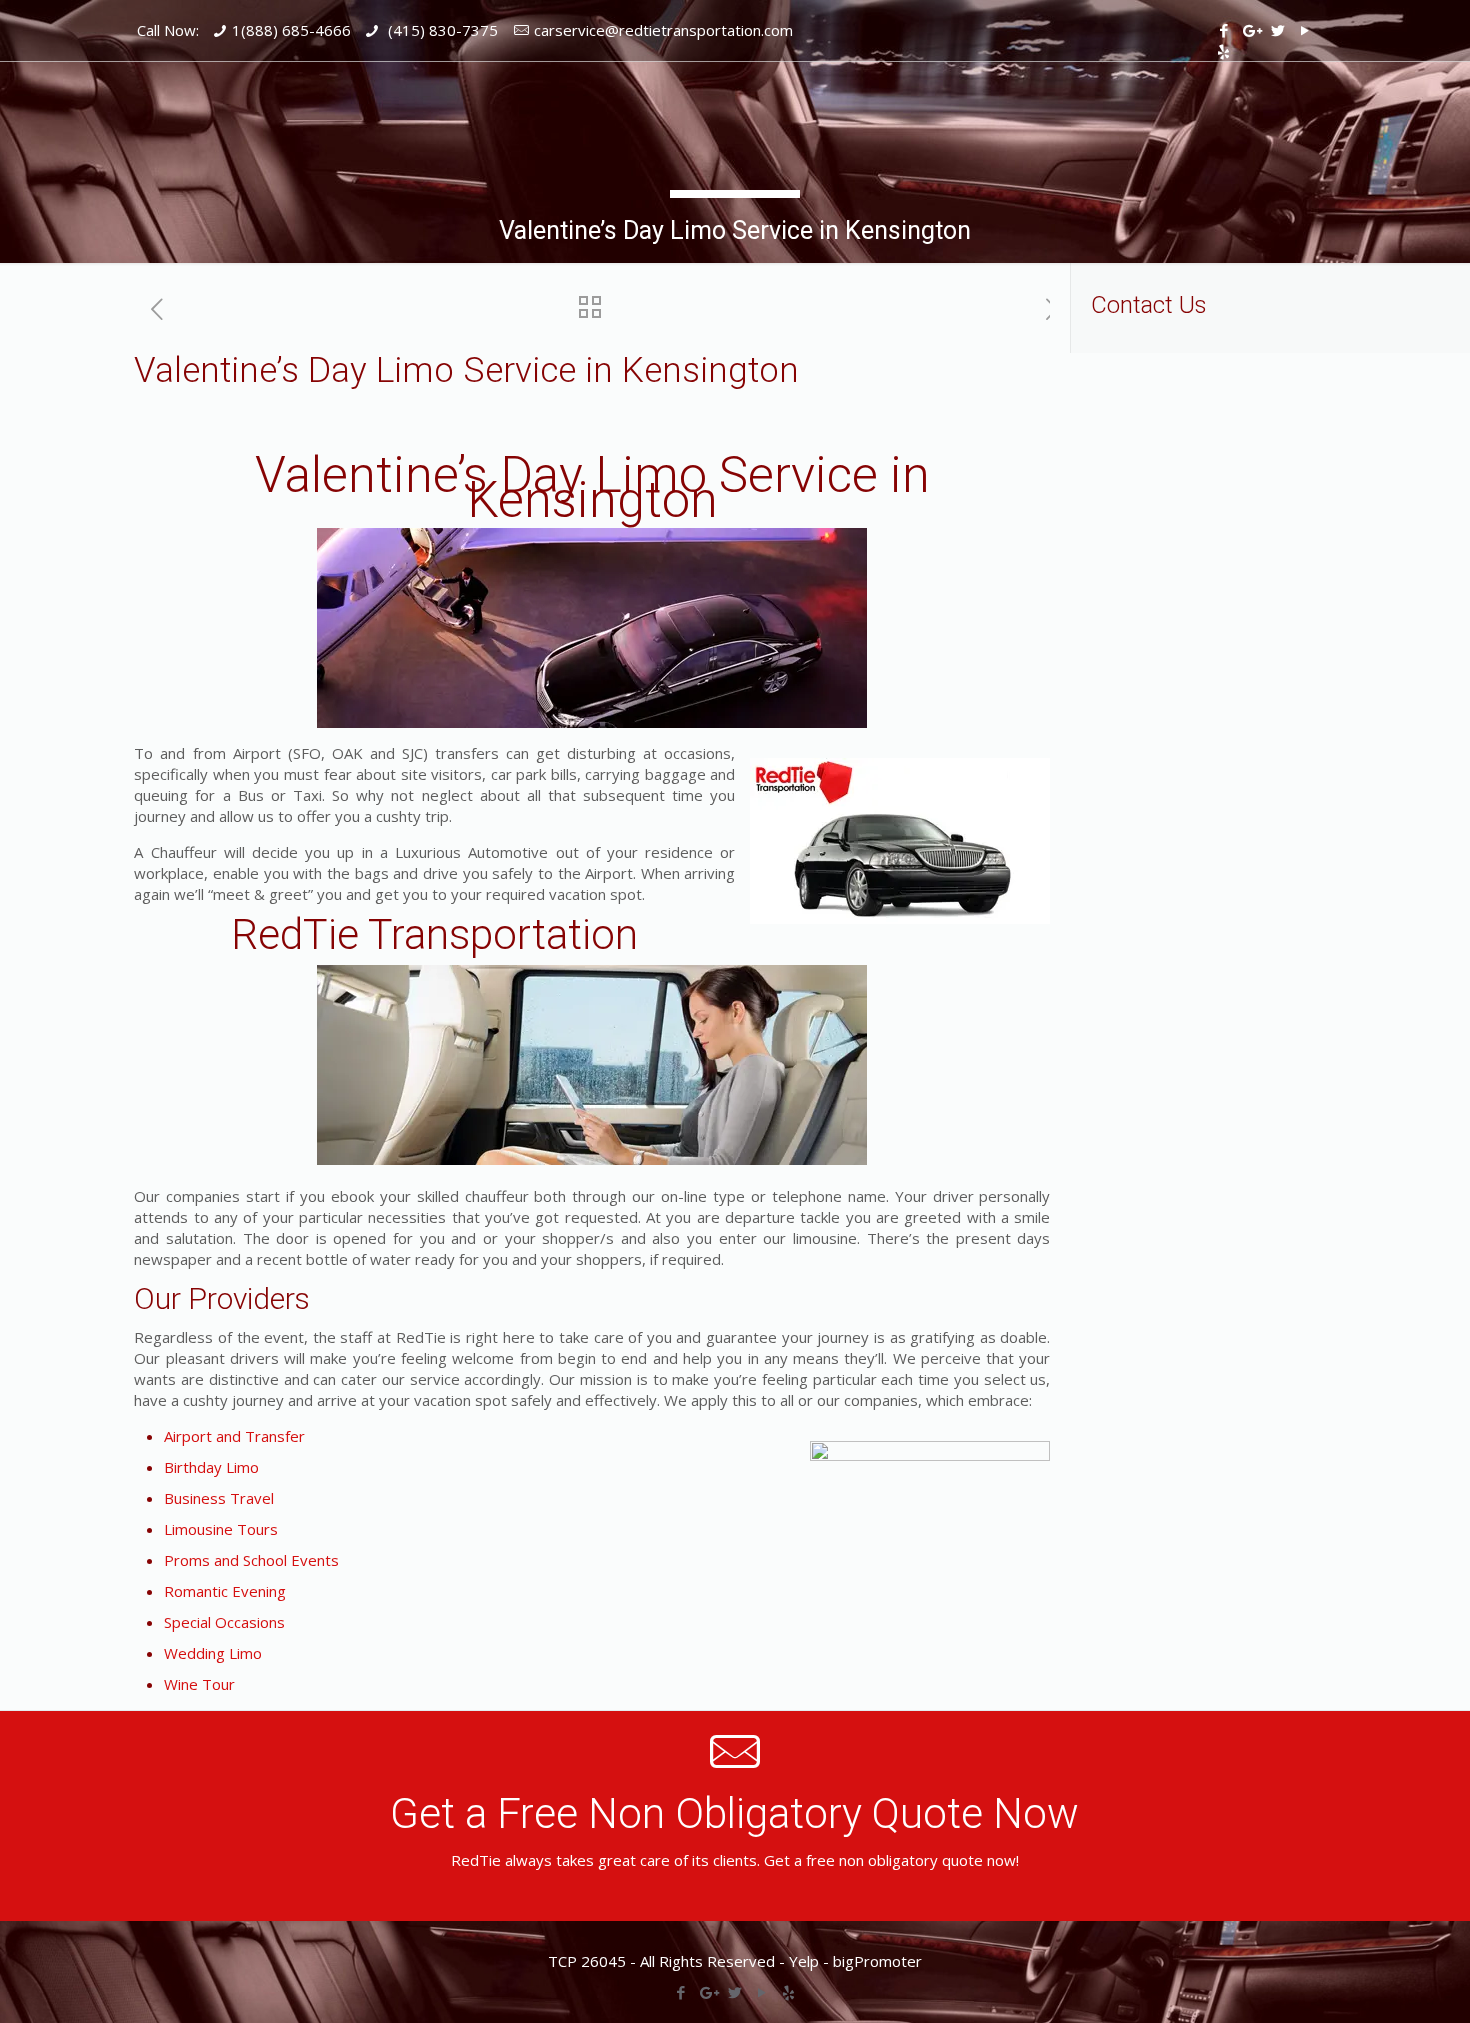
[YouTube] (1304, 30)
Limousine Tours (221, 1529)
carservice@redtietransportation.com (663, 30)
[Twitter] (1277, 30)
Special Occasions (224, 1622)
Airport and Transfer (234, 1436)
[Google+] (1250, 30)
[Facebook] (1223, 30)
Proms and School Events (251, 1560)
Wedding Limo (213, 1653)
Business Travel (219, 1498)
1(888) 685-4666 (291, 30)
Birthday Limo (211, 1467)
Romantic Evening (225, 1591)
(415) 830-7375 (441, 30)
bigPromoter (877, 1961)
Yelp (804, 1961)
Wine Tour (199, 1684)
